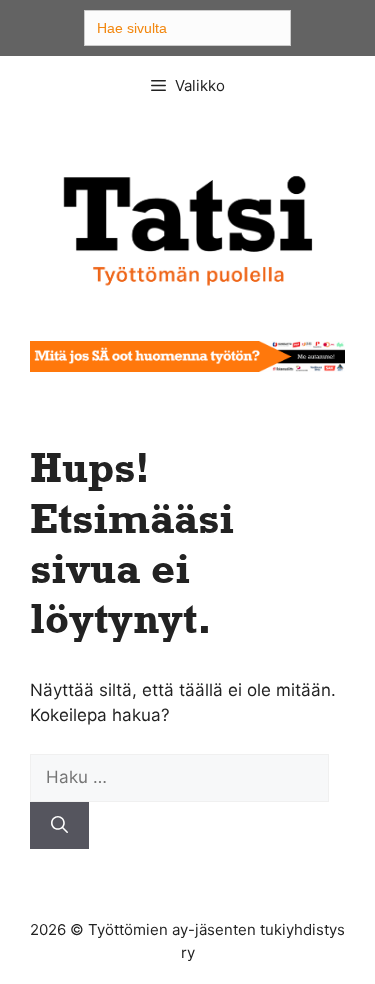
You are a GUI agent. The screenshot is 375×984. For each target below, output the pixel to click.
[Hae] (59, 826)
